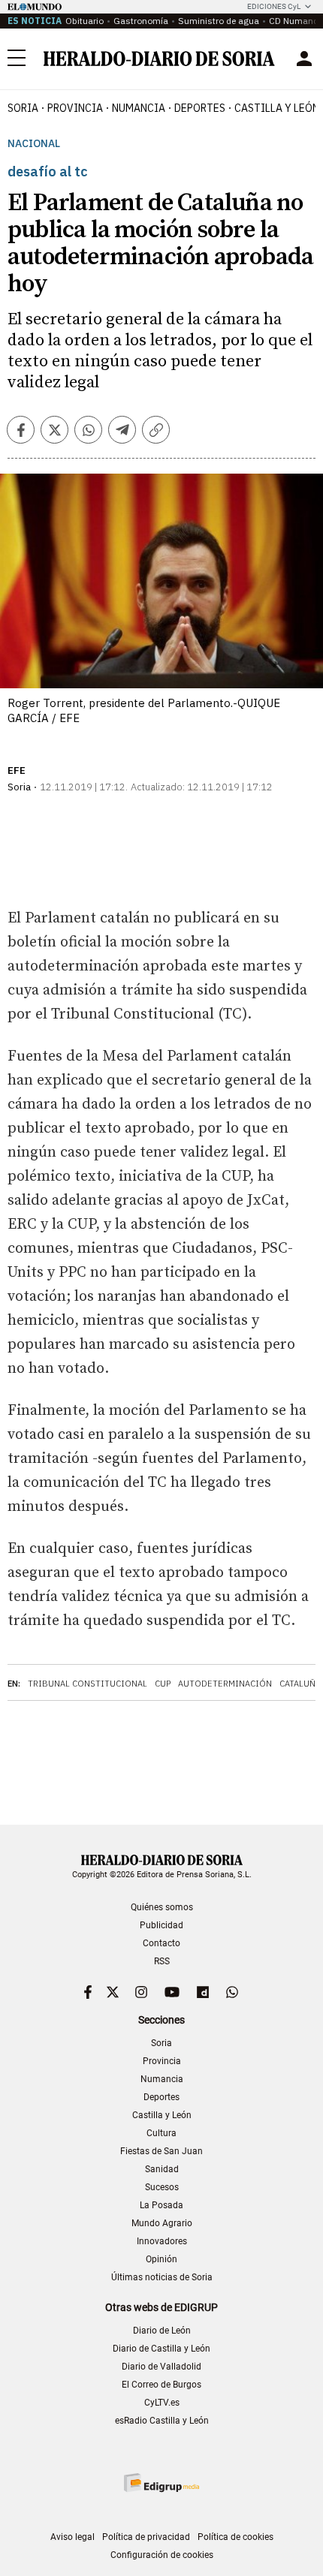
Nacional (34, 144)
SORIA (23, 108)
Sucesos (162, 2187)
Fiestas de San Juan (161, 2151)
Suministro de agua (219, 21)
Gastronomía (141, 21)
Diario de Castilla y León (161, 2349)
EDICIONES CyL (274, 6)
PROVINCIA (75, 108)
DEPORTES (200, 108)
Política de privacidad (146, 2537)
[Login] (304, 59)
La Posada (161, 2205)
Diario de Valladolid (161, 2367)
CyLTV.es (162, 2403)
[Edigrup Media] (161, 2483)
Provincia (162, 2061)
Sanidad (162, 2169)
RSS (162, 1961)
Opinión (161, 2259)
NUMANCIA (139, 108)
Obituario (85, 21)
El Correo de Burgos (161, 2385)
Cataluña (300, 1684)
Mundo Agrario (162, 2223)
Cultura (161, 2133)
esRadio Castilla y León (162, 2421)
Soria (161, 2043)
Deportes (161, 2097)
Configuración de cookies (162, 2555)
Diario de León (162, 2331)
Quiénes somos (162, 1907)
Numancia (162, 2079)
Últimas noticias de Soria (162, 2277)
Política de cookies (235, 2537)
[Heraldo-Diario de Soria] (159, 59)
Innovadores (162, 2241)
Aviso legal (72, 2537)
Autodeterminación (225, 1684)
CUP (163, 1684)
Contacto (161, 1943)
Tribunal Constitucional (88, 1684)
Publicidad (161, 1925)
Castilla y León (162, 2115)
